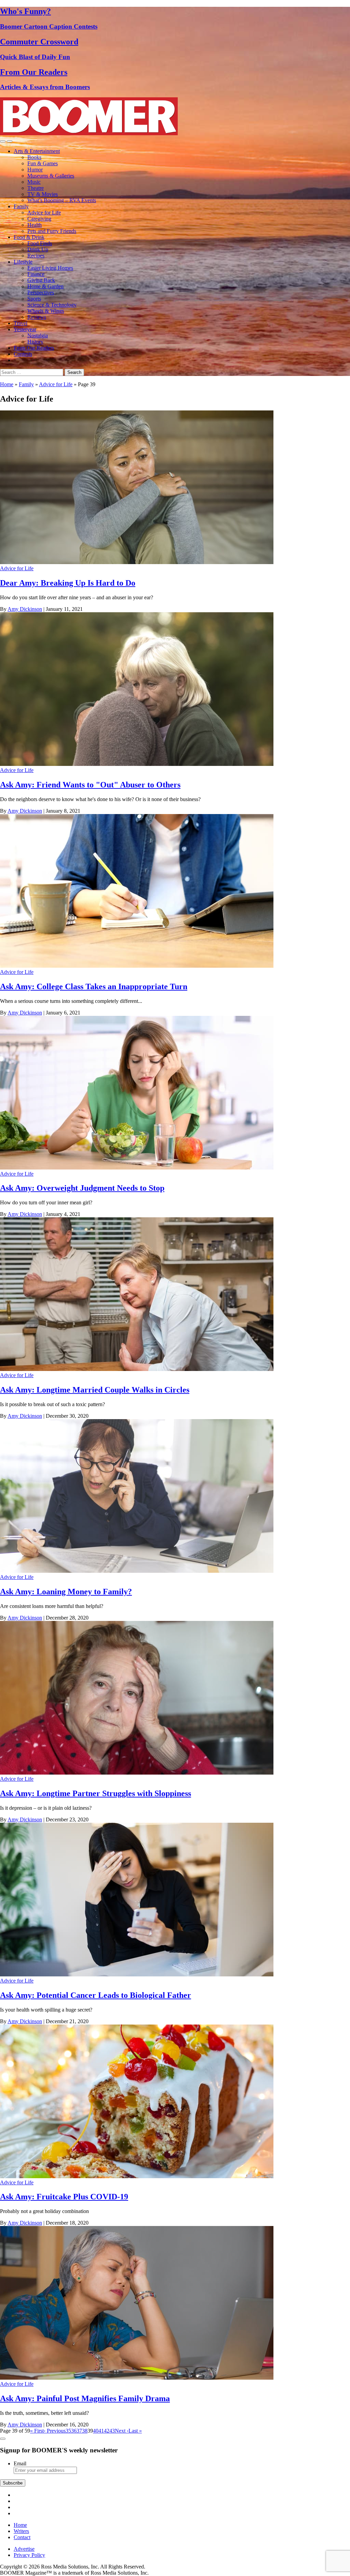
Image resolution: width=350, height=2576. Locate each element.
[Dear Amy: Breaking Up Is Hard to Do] (137, 562)
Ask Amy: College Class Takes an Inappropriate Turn (94, 986)
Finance (36, 274)
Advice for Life (44, 213)
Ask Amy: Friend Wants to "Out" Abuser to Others (90, 785)
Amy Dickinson (25, 609)
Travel (21, 323)
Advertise (24, 2549)
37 (79, 2431)
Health (35, 225)
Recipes (36, 256)
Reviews (37, 317)
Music (34, 182)
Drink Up (38, 249)
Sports (34, 299)
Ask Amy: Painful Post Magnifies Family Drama (85, 2398)
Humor (35, 170)
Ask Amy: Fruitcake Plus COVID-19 (64, 2197)
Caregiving (39, 219)
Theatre (36, 188)
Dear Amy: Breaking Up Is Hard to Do (68, 583)
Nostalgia (38, 335)
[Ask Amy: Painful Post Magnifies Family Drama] (137, 2378)
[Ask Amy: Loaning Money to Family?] (137, 1571)
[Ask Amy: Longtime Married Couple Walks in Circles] (137, 1369)
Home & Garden (45, 286)
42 (107, 2431)
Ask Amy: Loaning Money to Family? (66, 1592)
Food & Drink (29, 237)
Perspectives (41, 292)
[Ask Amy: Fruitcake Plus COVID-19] (137, 2176)
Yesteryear (25, 329)
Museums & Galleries (51, 176)
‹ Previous (55, 2431)
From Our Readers (34, 348)
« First (37, 2431)
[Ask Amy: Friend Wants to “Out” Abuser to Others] (137, 764)
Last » (135, 2431)
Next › (122, 2431)
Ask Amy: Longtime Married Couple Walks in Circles (95, 1390)
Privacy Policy (29, 2555)
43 (112, 2431)
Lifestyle (23, 262)
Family (21, 206)
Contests (23, 354)
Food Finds (40, 243)
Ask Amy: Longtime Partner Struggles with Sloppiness (96, 1793)
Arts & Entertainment (37, 151)
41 (101, 2431)
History (35, 342)
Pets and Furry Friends (52, 231)
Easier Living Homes (50, 268)
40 (96, 2431)
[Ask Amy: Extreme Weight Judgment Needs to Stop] (137, 1168)
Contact (22, 2537)
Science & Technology (52, 305)
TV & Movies (43, 194)
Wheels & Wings (46, 311)
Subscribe (13, 2483)
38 (85, 2431)
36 (74, 2431)
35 (68, 2431)
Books (34, 157)
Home (7, 384)
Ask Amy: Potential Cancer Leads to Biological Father (96, 1995)
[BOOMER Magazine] (89, 133)
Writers (21, 2531)
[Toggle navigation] (3, 141)
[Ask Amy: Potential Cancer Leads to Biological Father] (137, 1975)
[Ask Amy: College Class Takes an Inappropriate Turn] (137, 966)
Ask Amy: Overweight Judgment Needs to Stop (82, 1188)
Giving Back (41, 280)
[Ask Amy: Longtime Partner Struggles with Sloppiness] (137, 1773)
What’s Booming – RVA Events (62, 200)
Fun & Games (43, 163)
